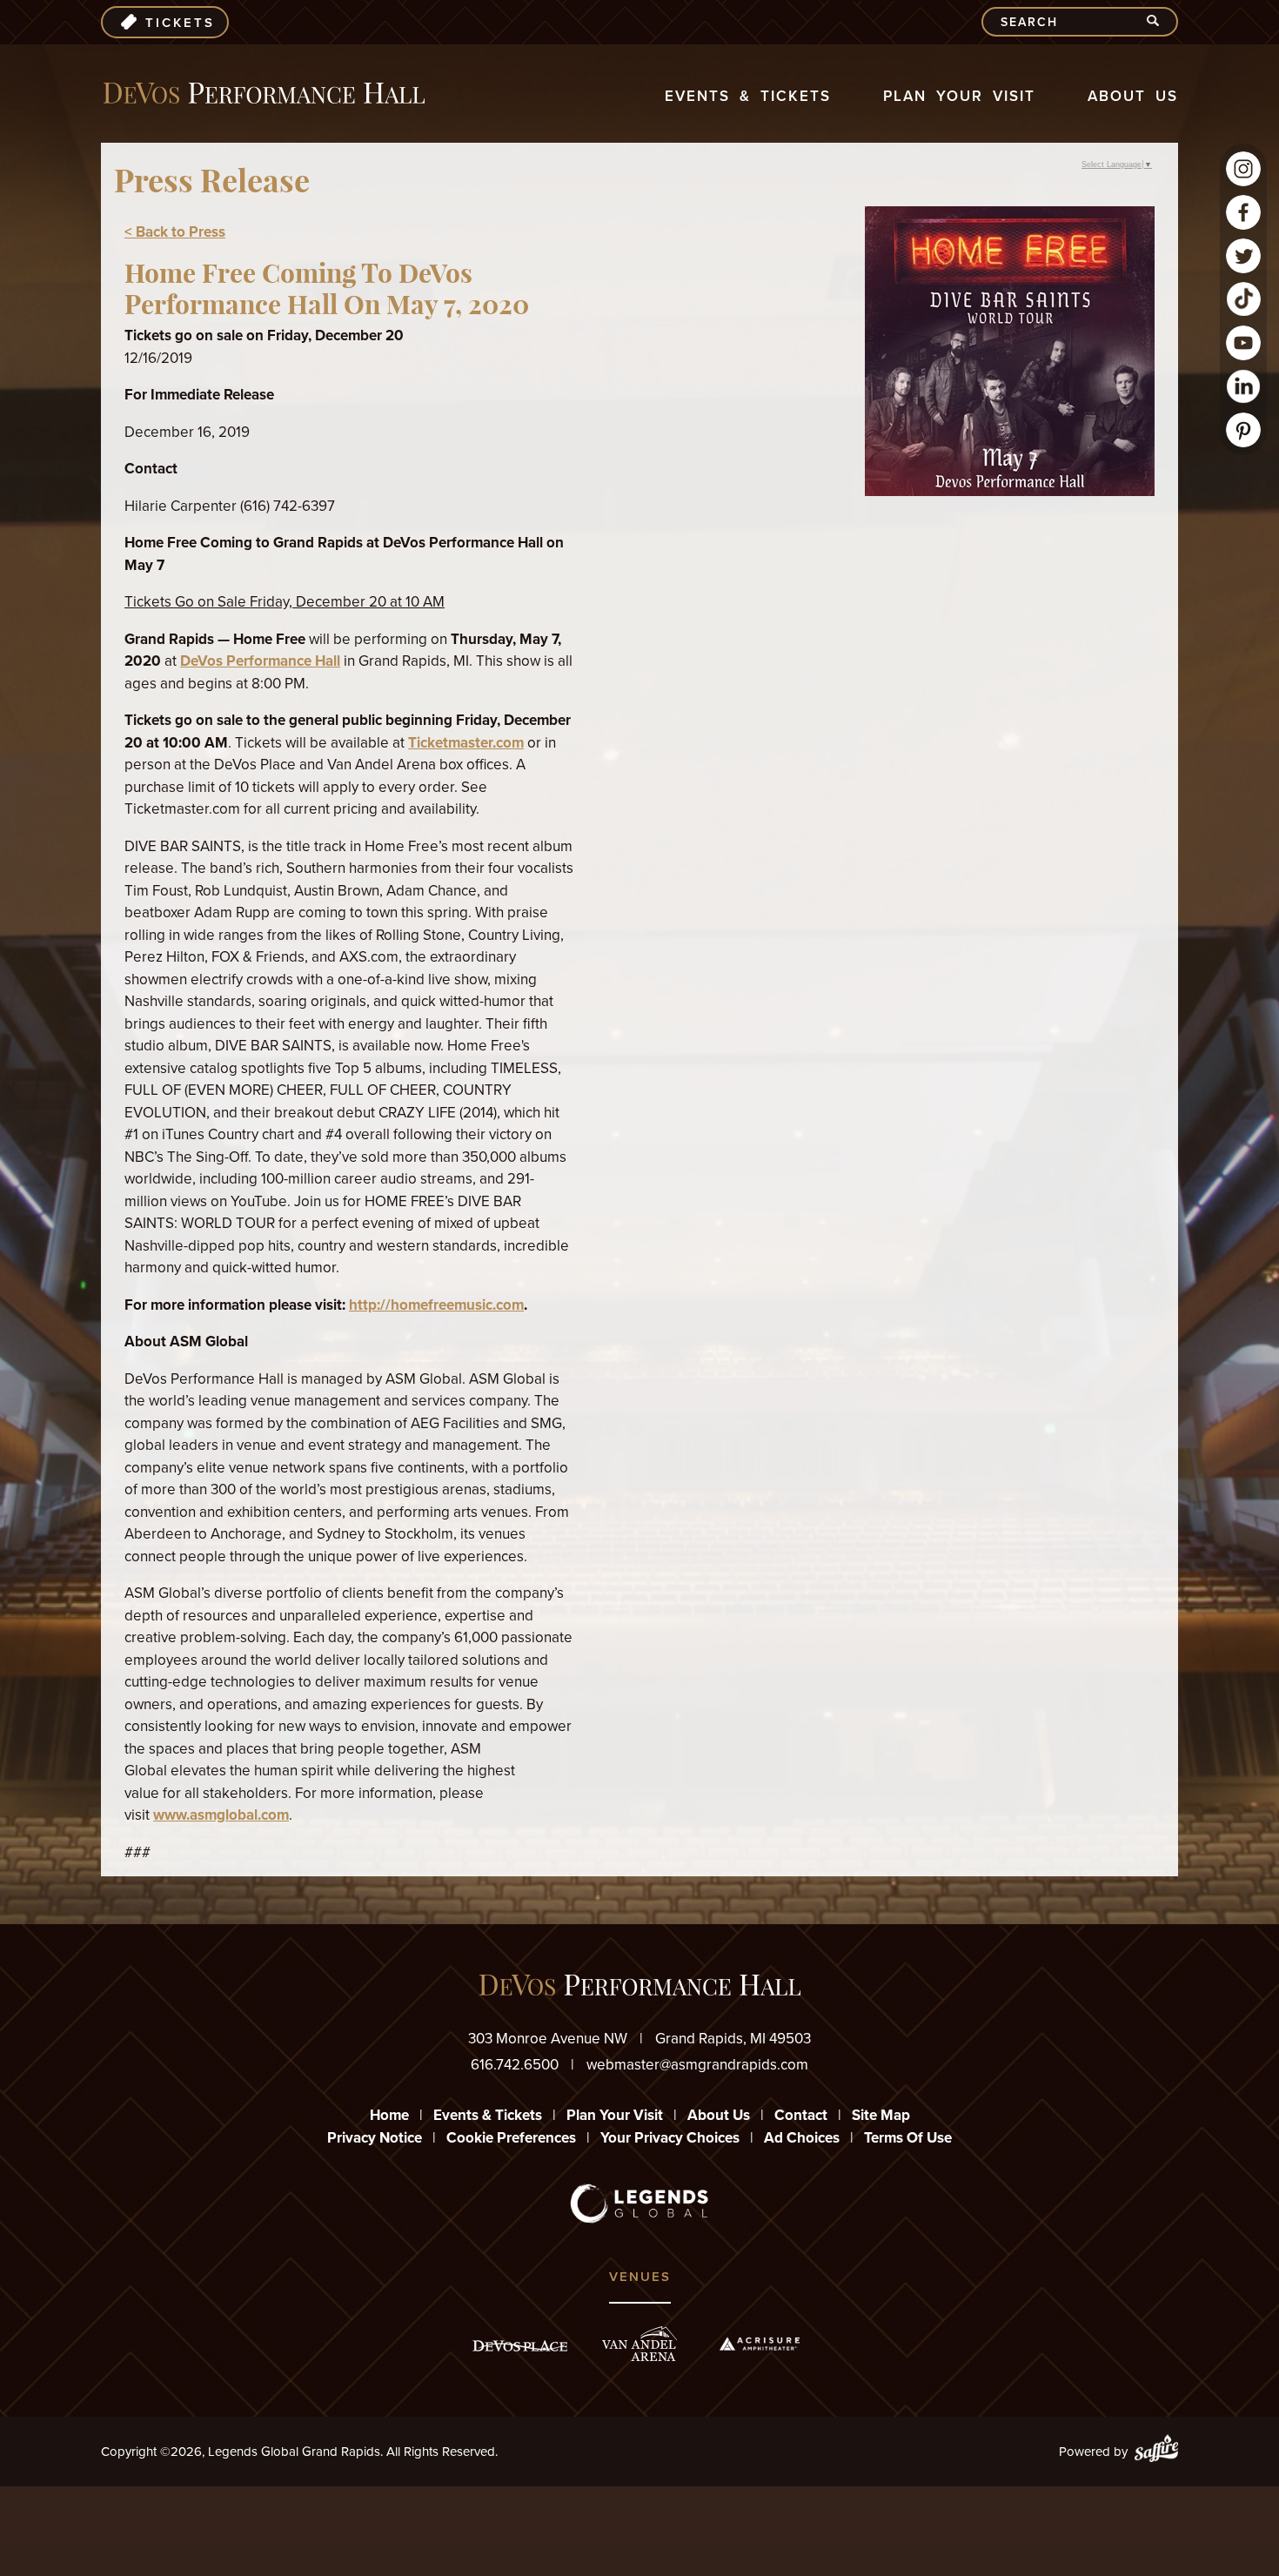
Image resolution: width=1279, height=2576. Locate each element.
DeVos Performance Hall (260, 661)
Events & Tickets (748, 96)
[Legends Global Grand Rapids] (264, 94)
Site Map (881, 2115)
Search (1160, 22)
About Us (1133, 96)
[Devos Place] (520, 2346)
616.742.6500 (515, 2065)
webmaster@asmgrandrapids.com (697, 2065)
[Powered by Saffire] (1156, 2452)
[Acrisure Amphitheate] (760, 2344)
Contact (801, 2115)
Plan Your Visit (959, 96)
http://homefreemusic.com (436, 1305)
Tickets (180, 23)
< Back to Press (175, 232)
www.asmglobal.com (221, 1815)
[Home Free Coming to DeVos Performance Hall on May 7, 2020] (1010, 491)
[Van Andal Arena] (639, 2344)
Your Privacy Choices (670, 2138)
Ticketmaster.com (466, 743)
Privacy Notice (375, 2138)
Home (389, 2115)
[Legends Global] (640, 2204)
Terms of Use (908, 2138)
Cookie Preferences (511, 2138)
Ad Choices (802, 2138)
